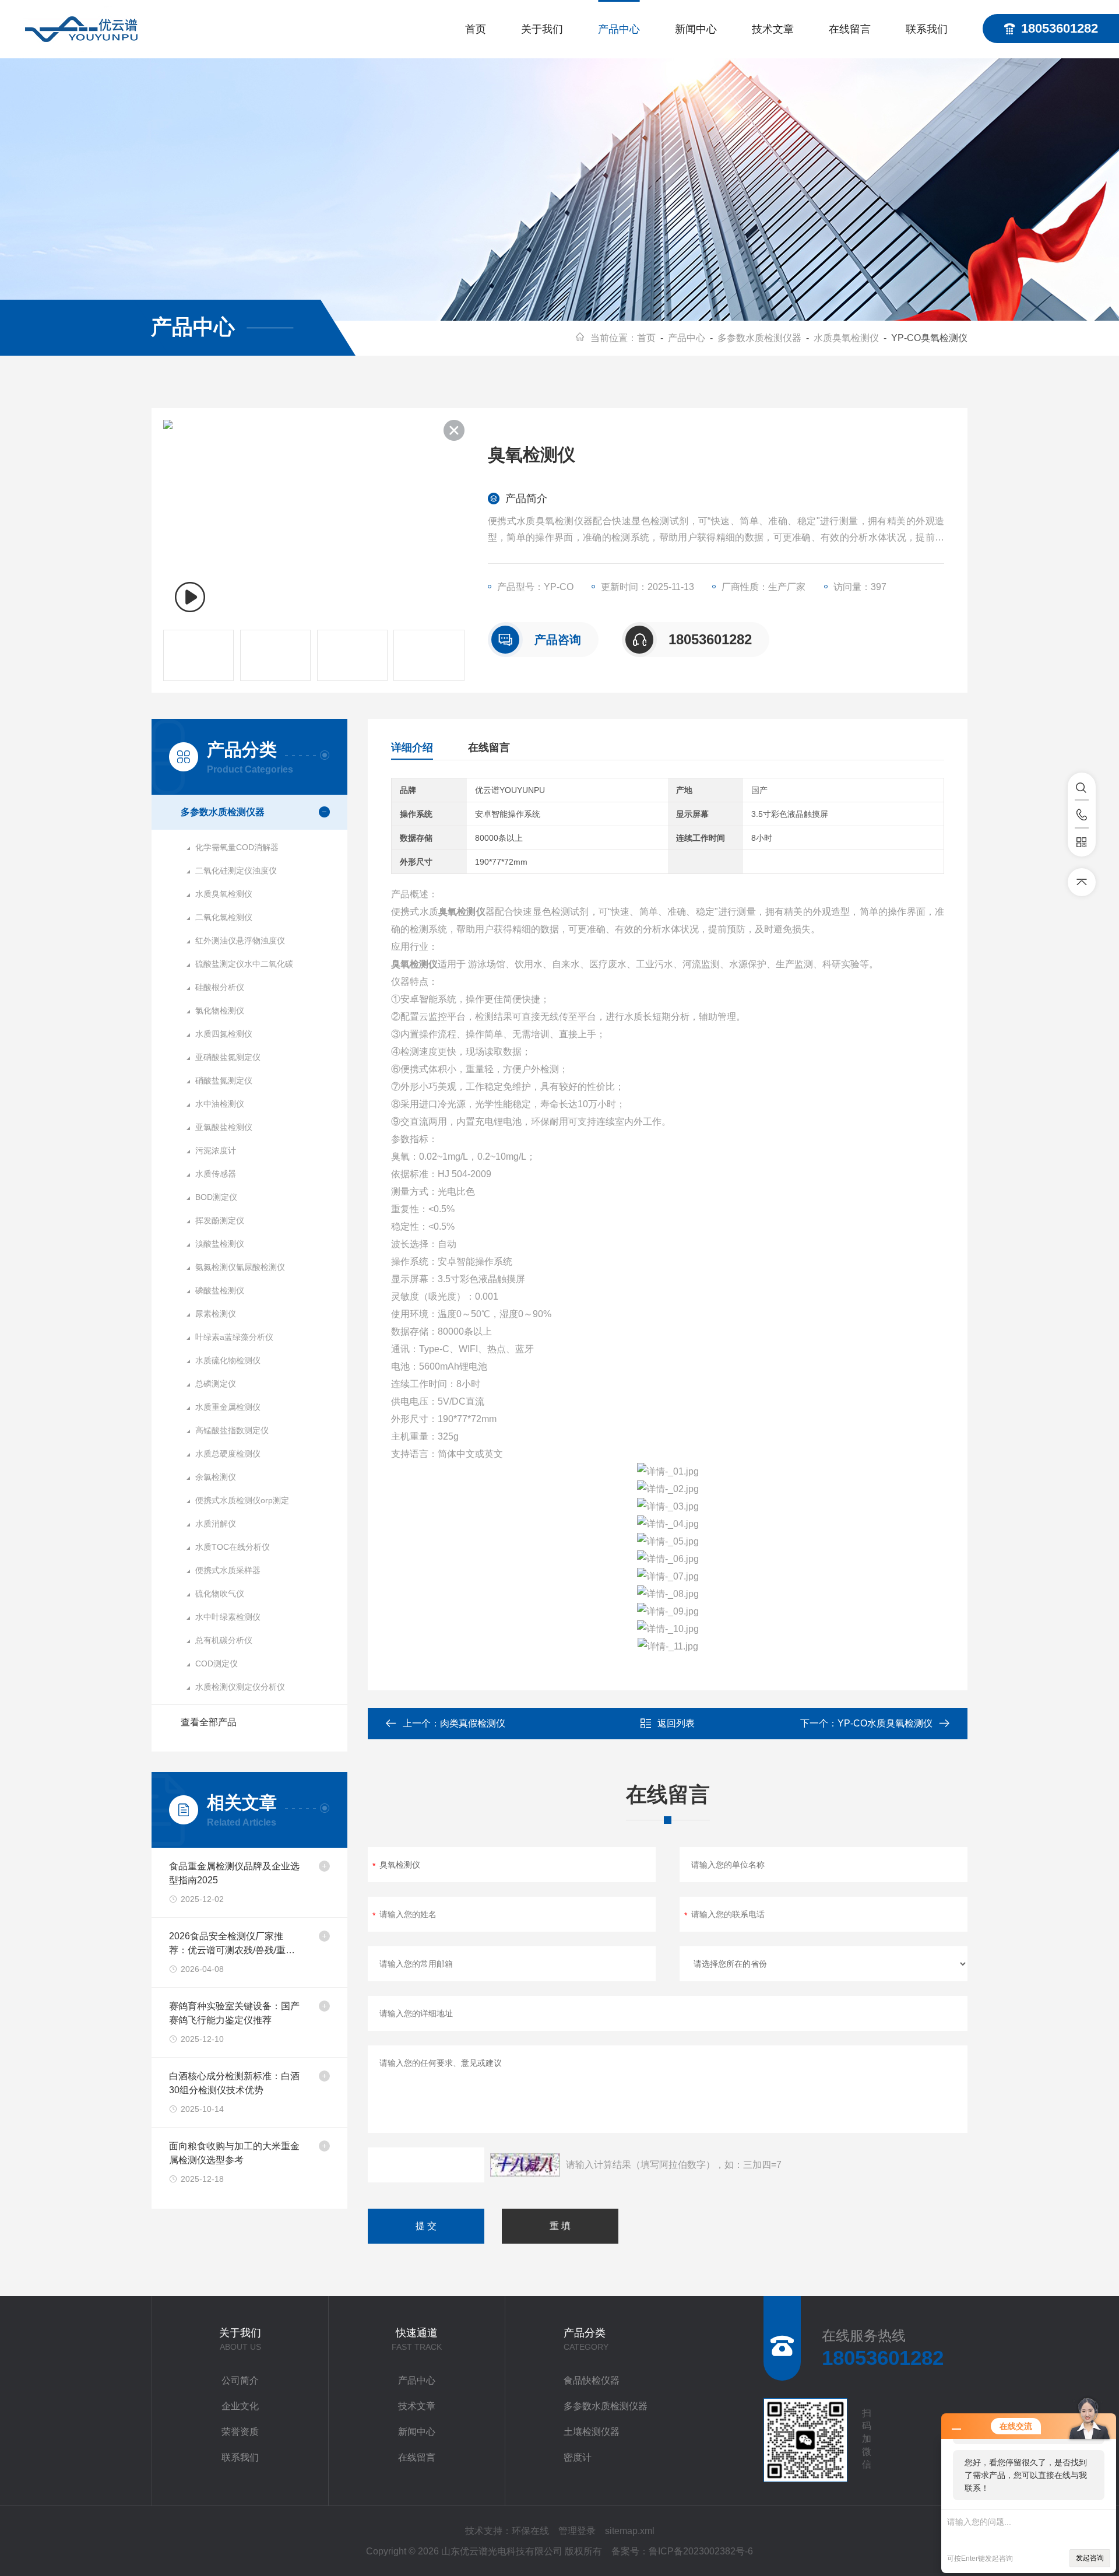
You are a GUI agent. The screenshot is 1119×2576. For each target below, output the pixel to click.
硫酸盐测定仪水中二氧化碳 (244, 964)
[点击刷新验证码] (525, 2165)
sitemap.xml (630, 2531)
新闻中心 (696, 29)
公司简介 (240, 2380)
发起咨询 (1090, 2558)
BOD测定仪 (216, 1197)
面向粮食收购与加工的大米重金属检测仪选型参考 (234, 2153)
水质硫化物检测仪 (228, 1360)
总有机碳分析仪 (224, 1640)
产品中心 (619, 29)
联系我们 (927, 29)
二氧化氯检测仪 (224, 917)
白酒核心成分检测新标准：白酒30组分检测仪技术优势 (234, 2083)
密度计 (578, 2457)
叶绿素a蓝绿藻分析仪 (234, 1337)
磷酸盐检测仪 (220, 1290)
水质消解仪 (216, 1524)
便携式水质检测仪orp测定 (242, 1500)
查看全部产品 (209, 1722)
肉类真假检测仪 (473, 1723)
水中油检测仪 (220, 1104)
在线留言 (850, 29)
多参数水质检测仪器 (759, 338)
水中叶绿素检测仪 (228, 1617)
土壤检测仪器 (592, 2432)
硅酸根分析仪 (220, 987)
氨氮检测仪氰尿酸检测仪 (240, 1267)
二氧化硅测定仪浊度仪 (236, 871)
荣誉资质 (240, 2432)
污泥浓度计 (216, 1150)
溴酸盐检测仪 (220, 1244)
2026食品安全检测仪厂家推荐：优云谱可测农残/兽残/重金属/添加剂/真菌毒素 (232, 1944)
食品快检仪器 (592, 2380)
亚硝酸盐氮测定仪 (228, 1057)
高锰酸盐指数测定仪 (232, 1430)
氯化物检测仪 (220, 1010)
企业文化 (240, 2406)
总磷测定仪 (216, 1384)
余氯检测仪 (216, 1477)
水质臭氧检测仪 (846, 338)
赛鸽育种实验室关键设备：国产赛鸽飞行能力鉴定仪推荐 (234, 2013)
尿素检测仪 (216, 1314)
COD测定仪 (217, 1663)
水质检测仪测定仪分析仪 (240, 1687)
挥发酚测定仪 (220, 1220)
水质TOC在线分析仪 (233, 1547)
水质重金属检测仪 (228, 1407)
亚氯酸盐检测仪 (224, 1127)
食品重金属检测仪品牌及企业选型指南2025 (234, 1873)
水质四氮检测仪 (224, 1034)
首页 (476, 29)
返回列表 (676, 1723)
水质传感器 (216, 1174)
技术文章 (773, 29)
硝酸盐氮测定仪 (224, 1080)
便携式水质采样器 (228, 1570)
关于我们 (542, 29)
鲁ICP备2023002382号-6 (701, 2551)
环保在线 (530, 2531)
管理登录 (577, 2531)
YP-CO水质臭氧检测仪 (885, 1723)
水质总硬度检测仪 (228, 1454)
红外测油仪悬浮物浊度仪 (240, 940)
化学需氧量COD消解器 (237, 847)
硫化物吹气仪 (220, 1594)
